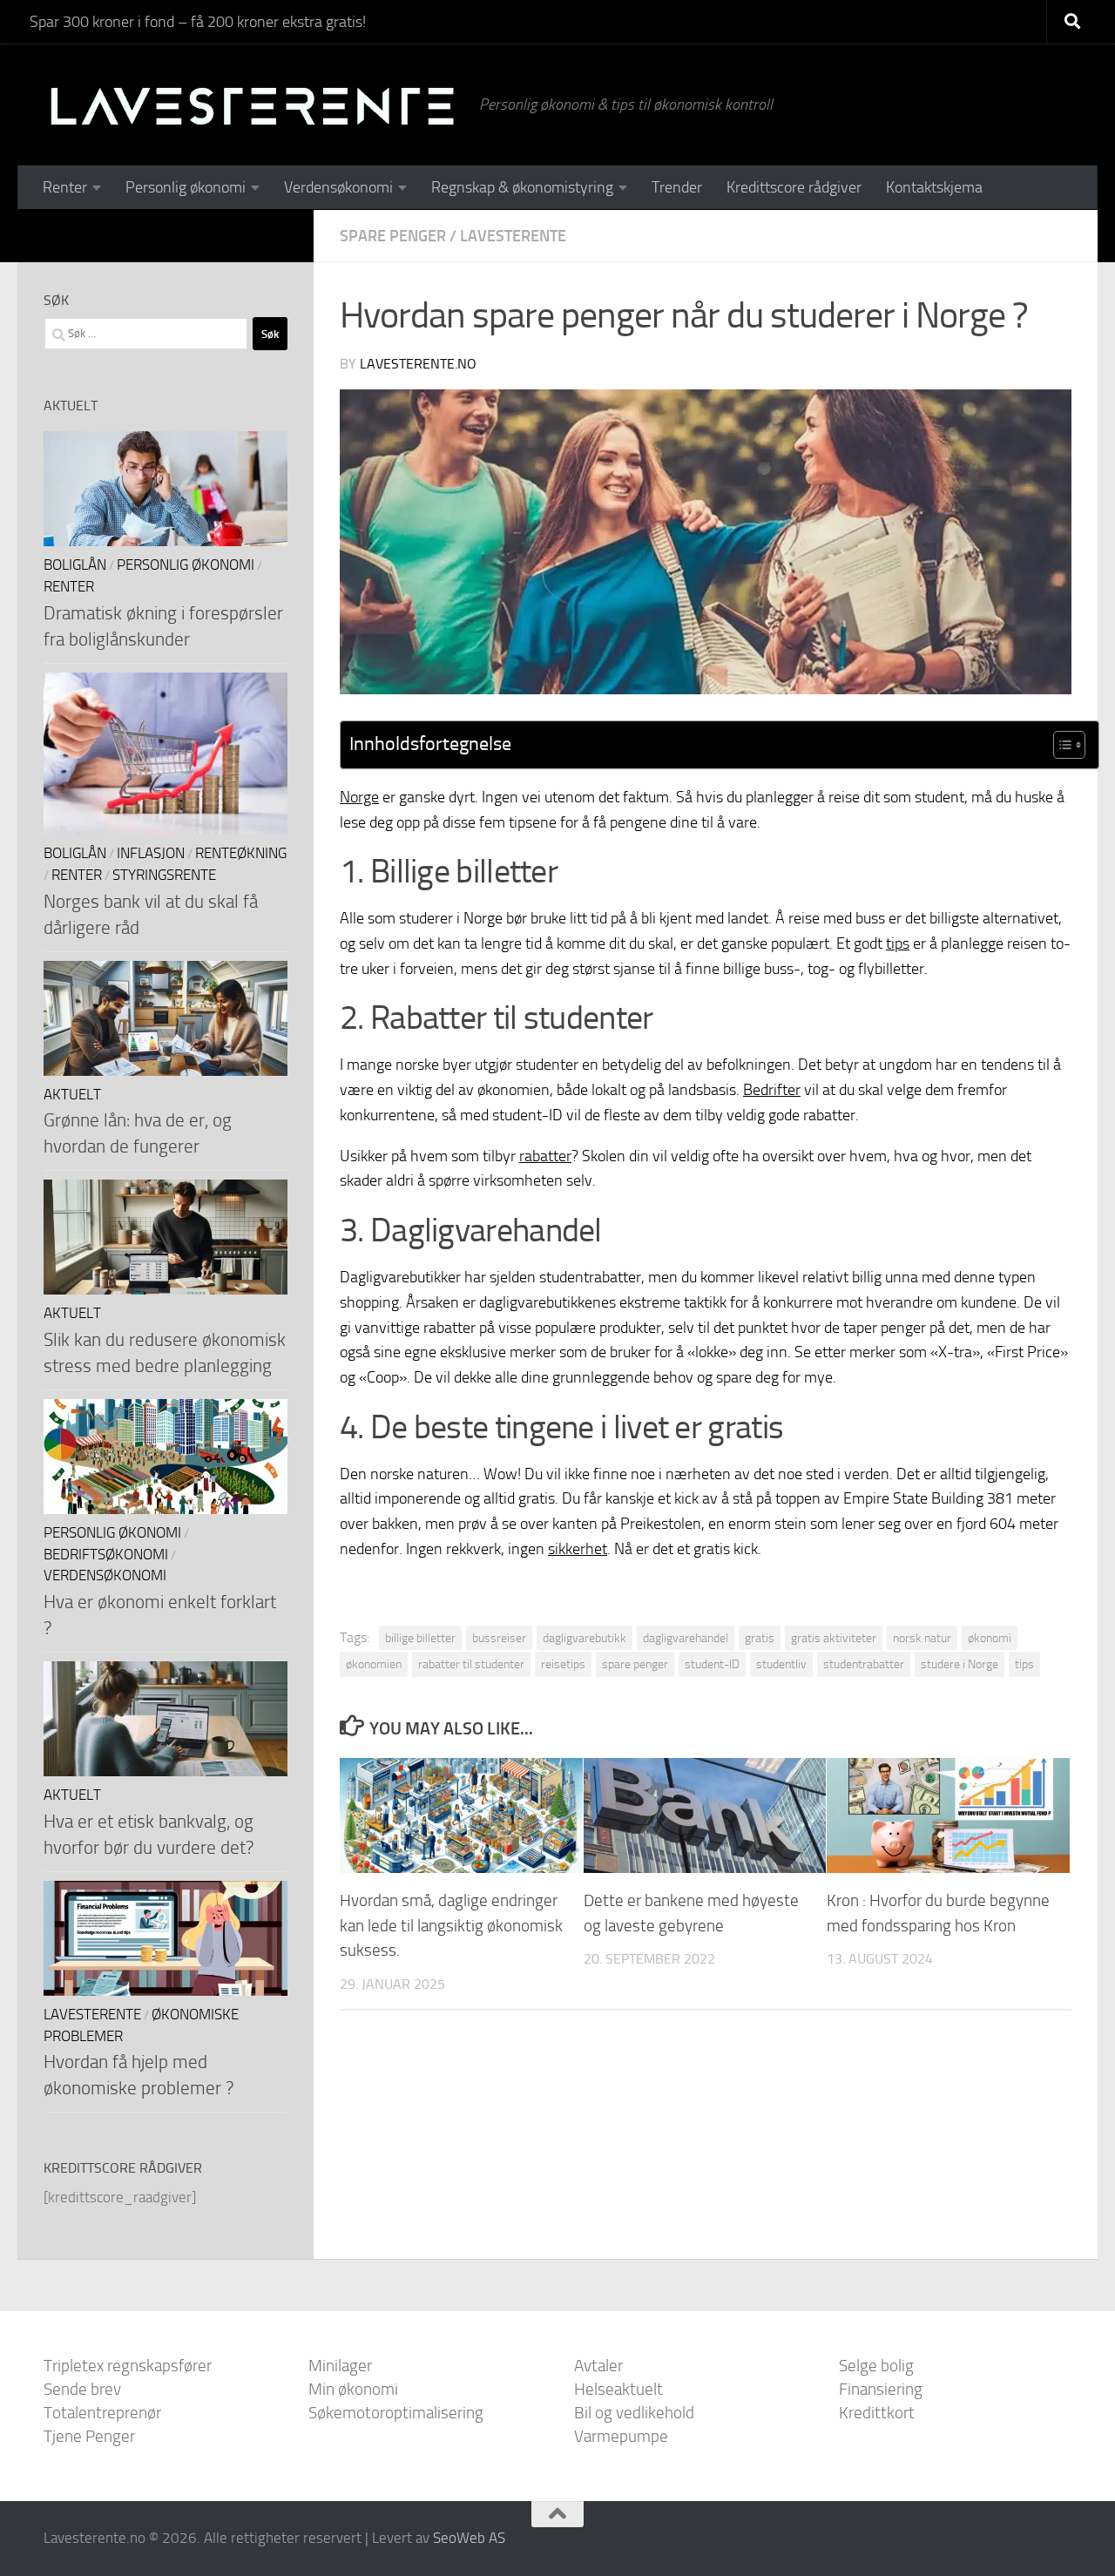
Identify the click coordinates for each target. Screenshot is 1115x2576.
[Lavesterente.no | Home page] (253, 105)
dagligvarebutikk (585, 1638)
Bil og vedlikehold (634, 2413)
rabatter (545, 1156)
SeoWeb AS (469, 2538)
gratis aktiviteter (834, 1638)
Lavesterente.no (418, 364)
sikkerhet (578, 1549)
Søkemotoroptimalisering (396, 2413)
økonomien (374, 1664)
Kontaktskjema (934, 187)
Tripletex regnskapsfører (128, 2366)
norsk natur (922, 1638)
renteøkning (241, 853)
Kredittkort (877, 2413)
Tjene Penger (89, 2436)
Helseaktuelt (618, 2389)
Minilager (340, 2366)
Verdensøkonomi (338, 187)
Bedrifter (772, 1090)
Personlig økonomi (186, 187)
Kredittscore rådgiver (794, 187)
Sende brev (82, 2389)
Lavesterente (513, 236)
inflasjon (151, 853)
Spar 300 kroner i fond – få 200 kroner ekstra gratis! (198, 22)
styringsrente (164, 875)
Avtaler (598, 2366)
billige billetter (420, 1638)
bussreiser (499, 1638)
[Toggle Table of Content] (1061, 745)
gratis (760, 1638)
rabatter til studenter (471, 1664)
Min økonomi (353, 2389)
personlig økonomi (186, 565)
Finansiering (881, 2389)
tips (898, 943)
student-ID (712, 1664)
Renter (65, 187)
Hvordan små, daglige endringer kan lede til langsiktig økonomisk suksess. (451, 1926)
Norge (359, 797)
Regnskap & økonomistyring (522, 187)
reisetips (563, 1664)
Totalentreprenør (102, 2413)
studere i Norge (960, 1664)
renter (69, 587)
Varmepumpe (621, 2436)
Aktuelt (72, 1095)
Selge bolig (876, 2366)
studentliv (781, 1664)
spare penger (393, 236)
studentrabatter (864, 1664)
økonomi (990, 1638)
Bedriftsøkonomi (106, 1555)
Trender (677, 187)
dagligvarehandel (686, 1638)
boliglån (75, 565)
